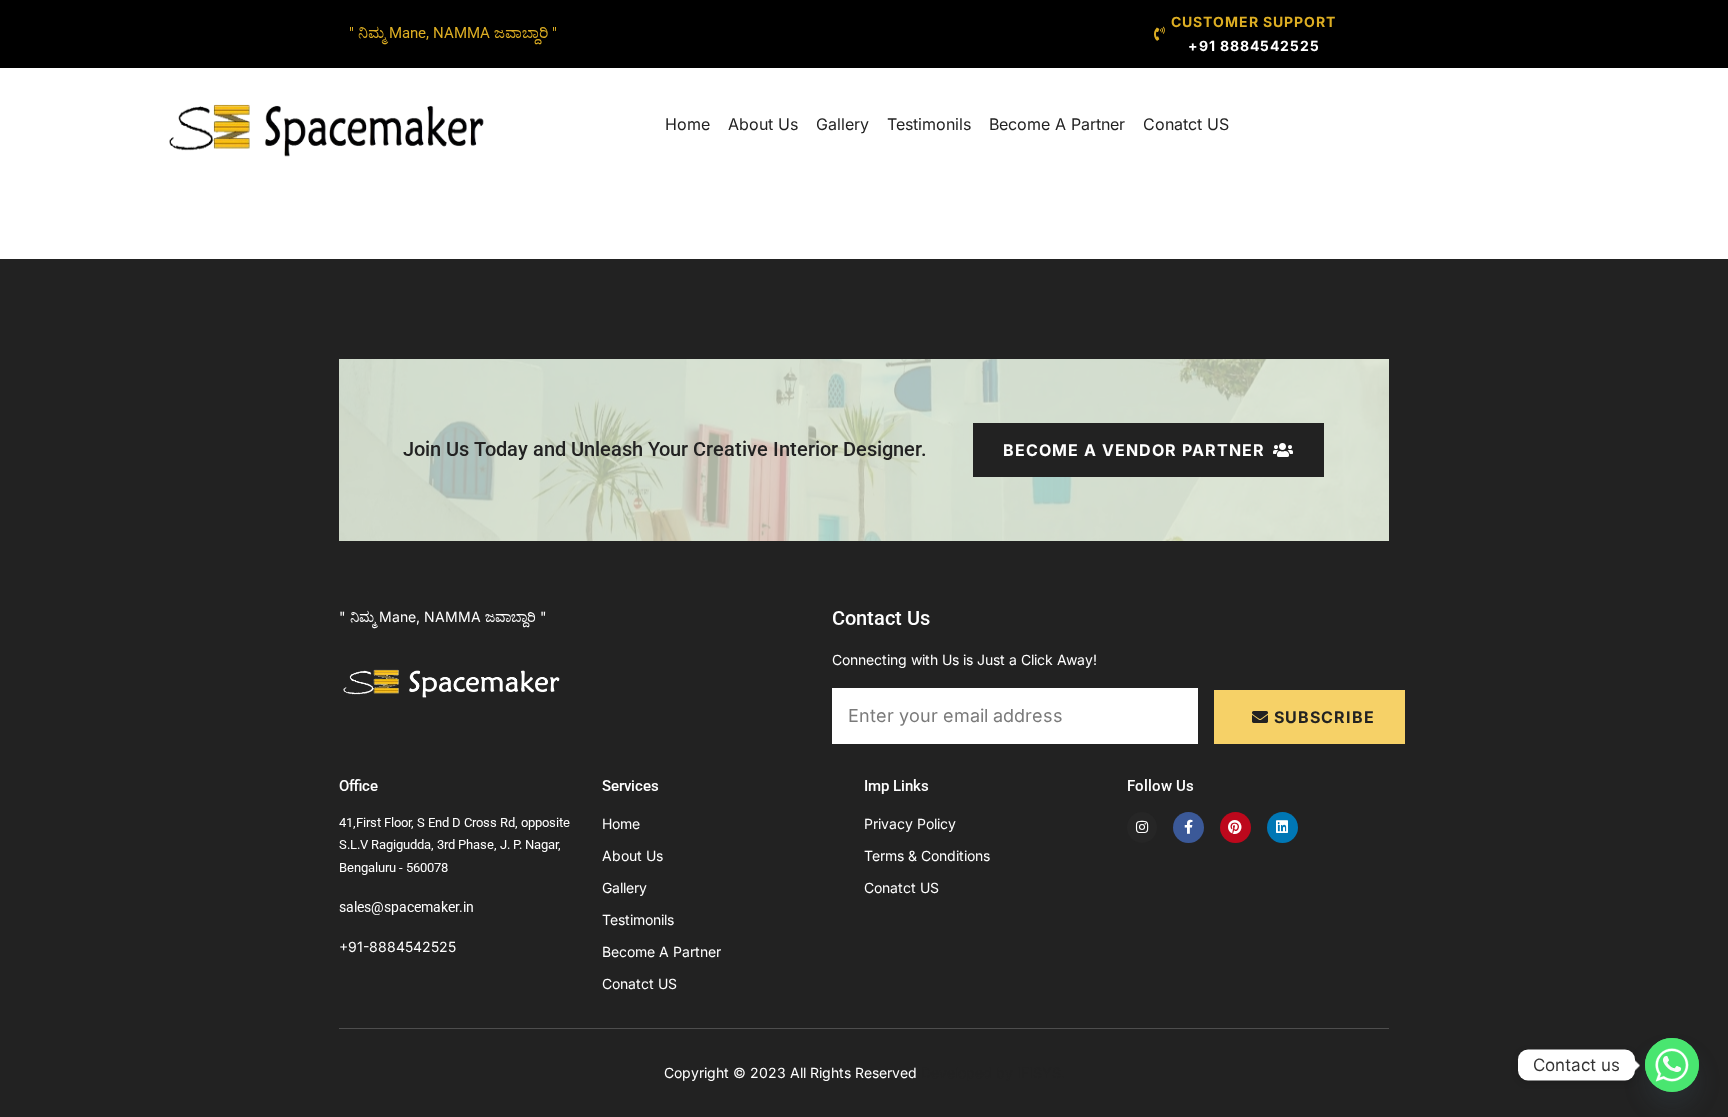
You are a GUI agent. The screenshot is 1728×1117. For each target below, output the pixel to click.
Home (687, 124)
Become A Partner (1057, 124)
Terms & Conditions (927, 855)
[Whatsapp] (1672, 1065)
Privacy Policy (910, 823)
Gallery (842, 124)
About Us (763, 124)
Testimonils (929, 124)
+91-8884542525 (397, 946)
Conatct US (1186, 124)
